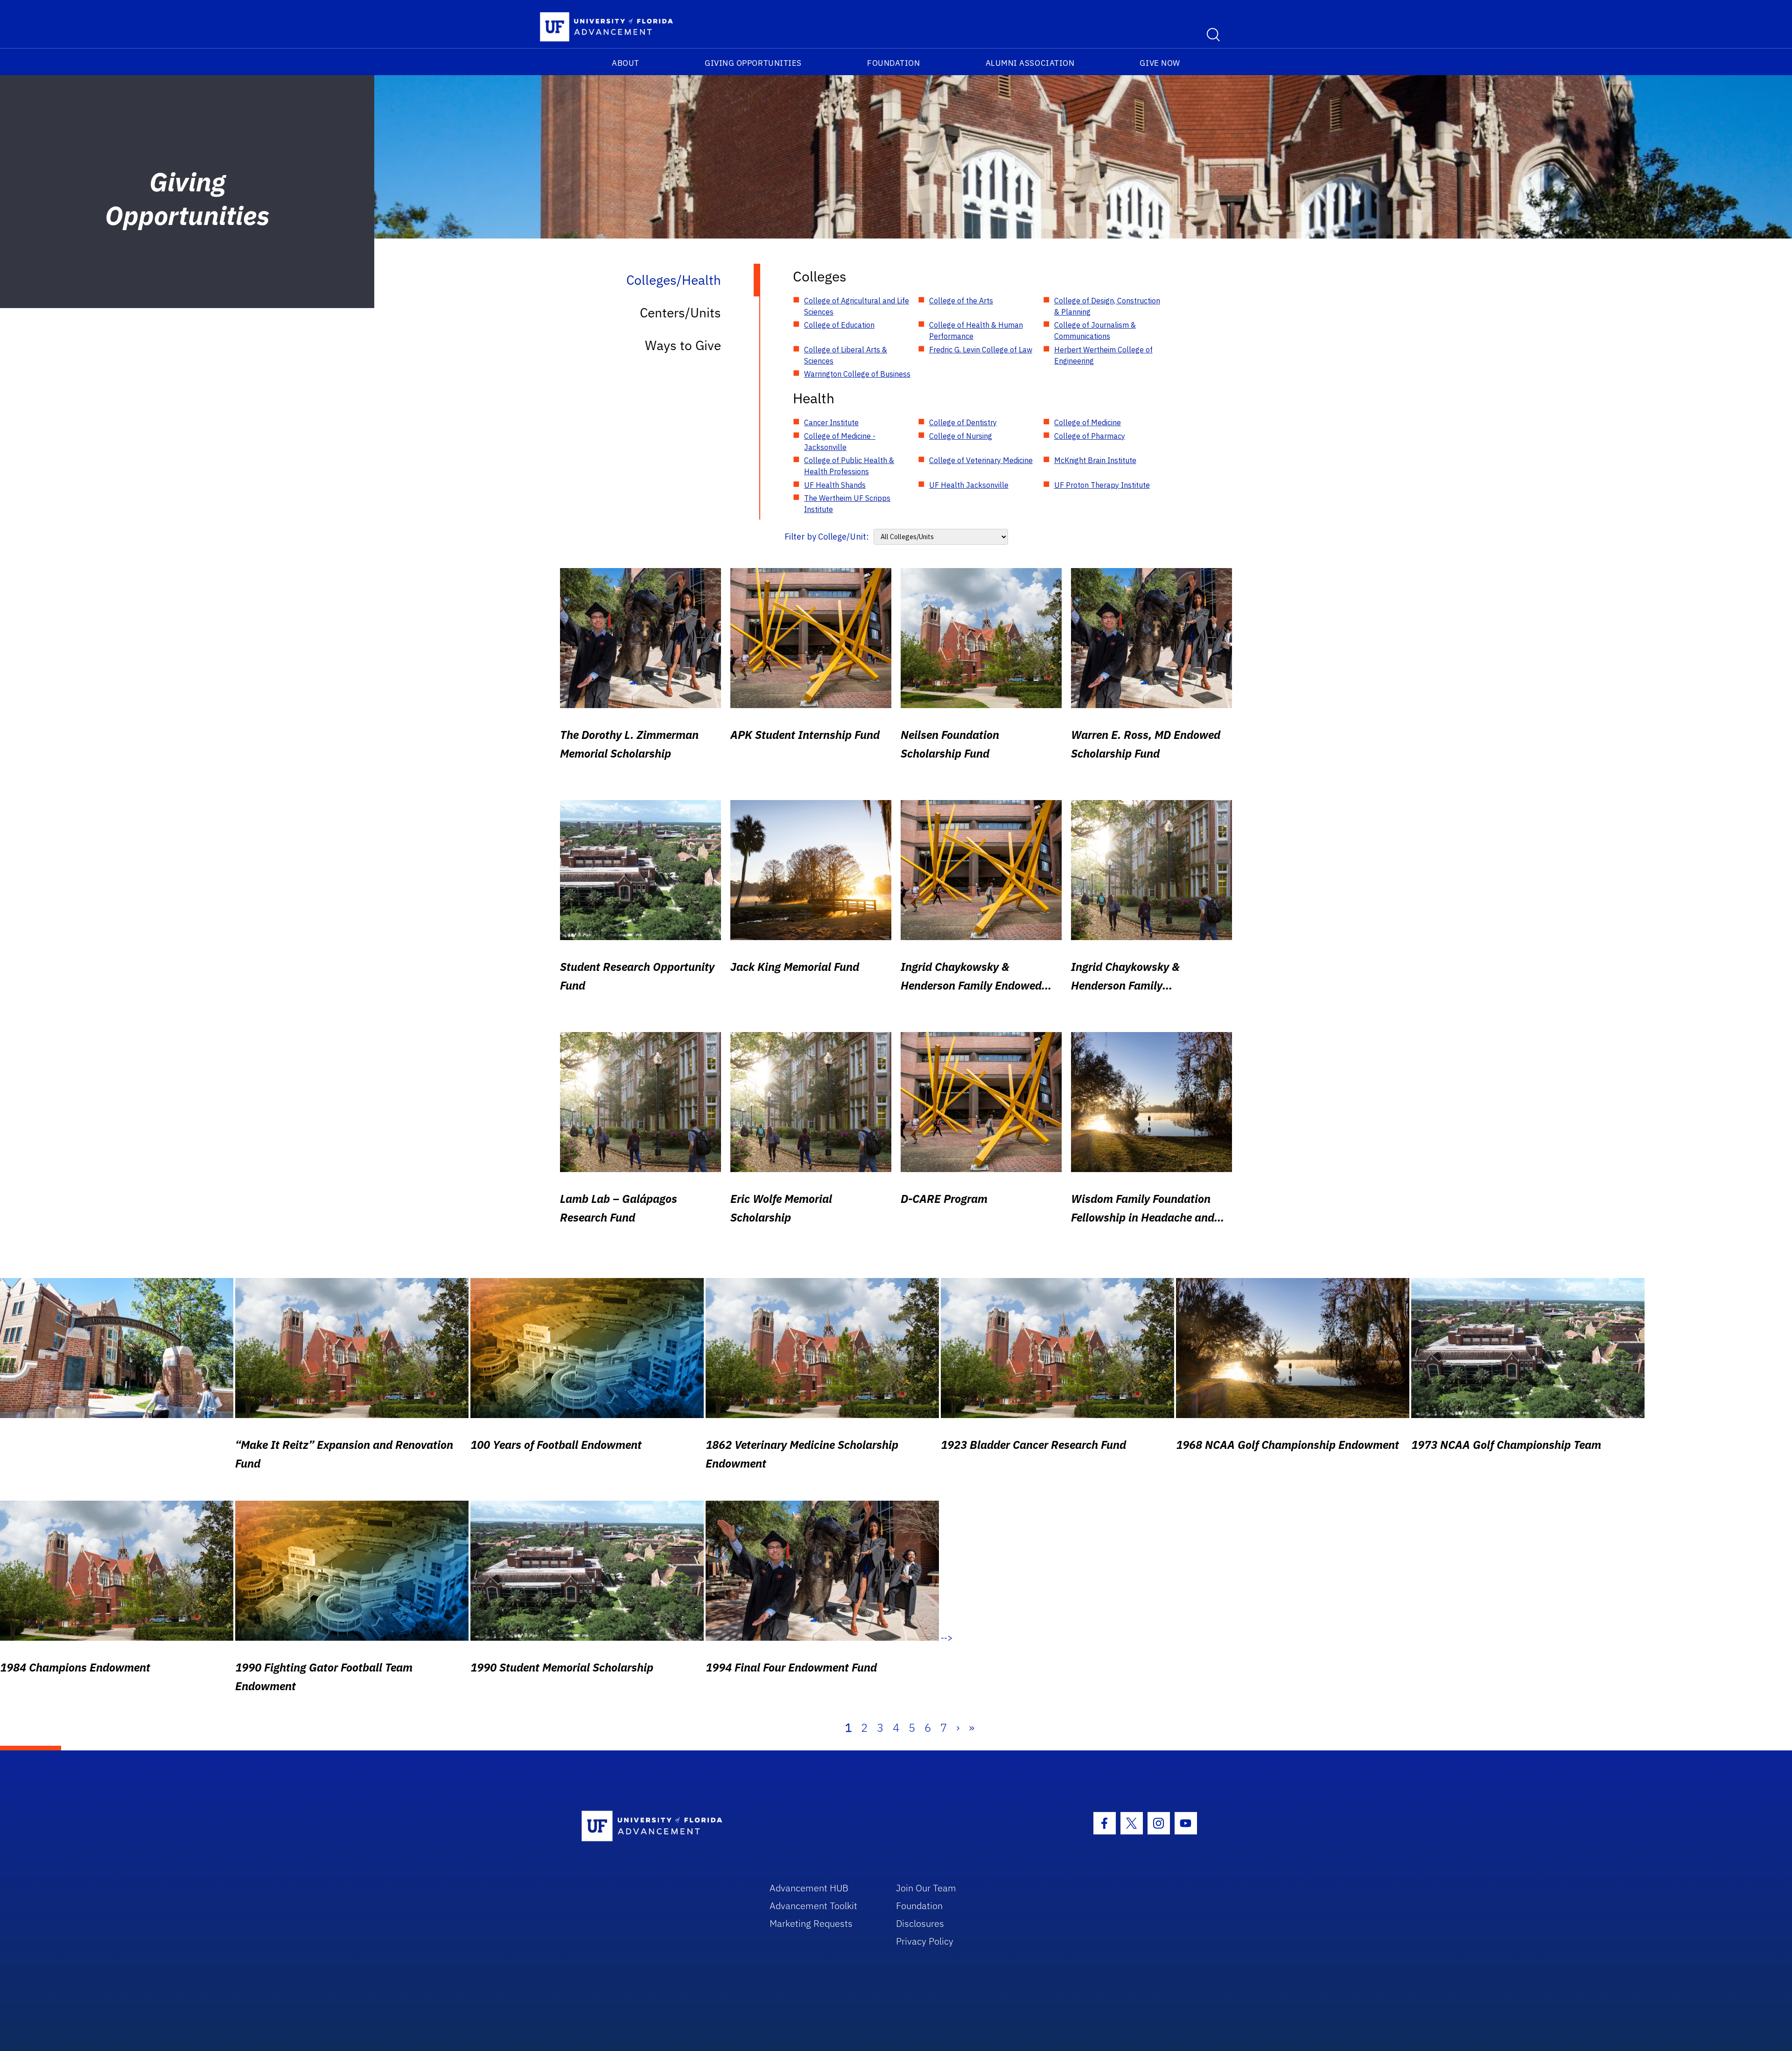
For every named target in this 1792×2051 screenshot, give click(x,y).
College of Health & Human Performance (976, 330)
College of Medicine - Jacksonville (840, 442)
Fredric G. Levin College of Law (981, 350)
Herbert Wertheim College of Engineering (1103, 355)
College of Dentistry (963, 422)
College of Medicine (1088, 422)
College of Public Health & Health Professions (849, 466)
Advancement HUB (809, 1888)
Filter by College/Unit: (827, 537)
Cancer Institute (831, 422)
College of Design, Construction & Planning (1107, 306)
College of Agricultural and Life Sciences (857, 306)
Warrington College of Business (857, 374)
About (626, 63)
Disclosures (920, 1923)
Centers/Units (680, 313)
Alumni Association (1030, 63)
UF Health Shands (835, 485)
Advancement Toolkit (813, 1906)
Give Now (1160, 63)
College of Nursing (961, 436)
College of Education (839, 325)
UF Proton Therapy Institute (1102, 485)
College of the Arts (961, 301)
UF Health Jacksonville (969, 485)
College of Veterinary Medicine (981, 460)
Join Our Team (926, 1888)
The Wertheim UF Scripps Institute (847, 504)
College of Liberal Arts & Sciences (846, 355)
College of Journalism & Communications (1095, 330)
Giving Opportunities (753, 63)
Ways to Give (683, 345)
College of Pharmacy (1090, 436)
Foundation (893, 63)
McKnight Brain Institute (1095, 460)
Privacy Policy (925, 1941)
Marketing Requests (811, 1923)
